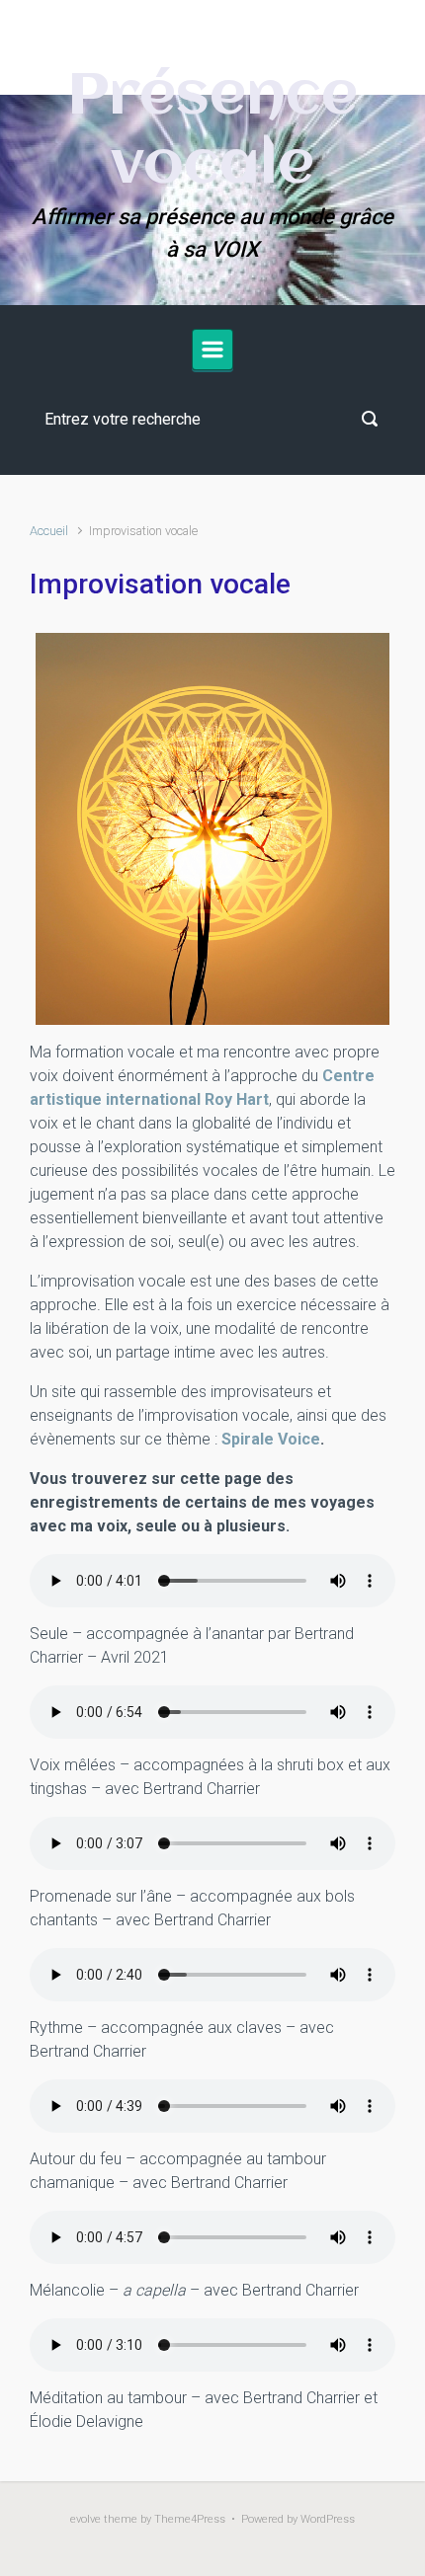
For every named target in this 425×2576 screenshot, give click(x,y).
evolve (85, 2519)
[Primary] (212, 350)
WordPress (328, 2519)
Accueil (49, 531)
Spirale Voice (271, 1439)
